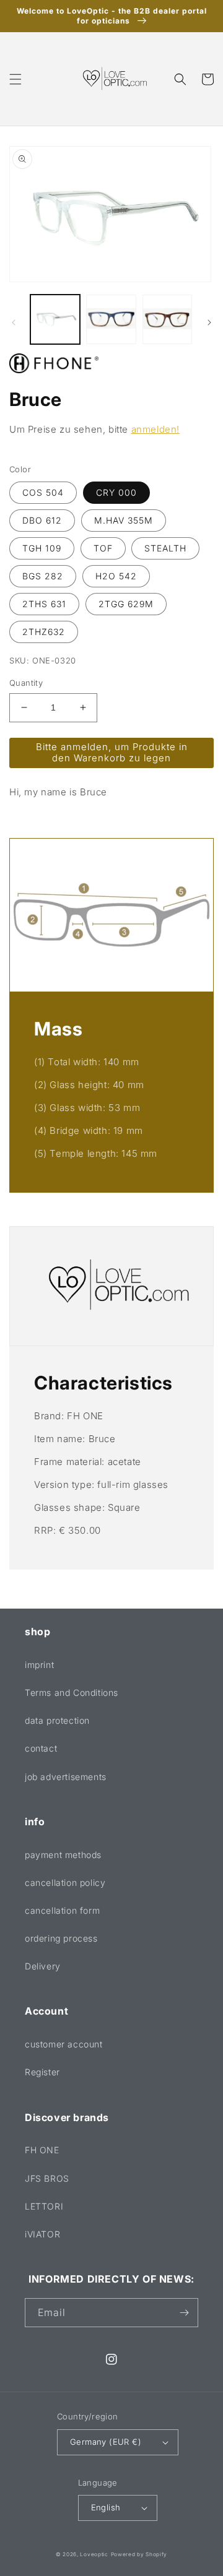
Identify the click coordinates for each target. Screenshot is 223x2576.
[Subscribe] (184, 2313)
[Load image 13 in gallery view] (111, 319)
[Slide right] (209, 322)
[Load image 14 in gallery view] (167, 319)
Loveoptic (94, 2554)
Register (42, 2072)
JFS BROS (47, 2178)
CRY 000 (116, 492)
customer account (64, 2044)
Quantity (26, 683)
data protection (57, 1720)
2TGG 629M (126, 604)
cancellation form (62, 1910)
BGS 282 (43, 576)
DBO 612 (42, 520)
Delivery (43, 1966)
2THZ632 (44, 632)
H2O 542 (116, 576)
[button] (15, 79)
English (106, 2507)
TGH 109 (42, 548)
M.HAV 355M (124, 520)
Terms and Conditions (72, 1692)
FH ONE (42, 2150)
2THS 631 (44, 604)
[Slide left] (14, 322)
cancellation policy (65, 1882)
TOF (103, 548)
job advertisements (66, 1777)
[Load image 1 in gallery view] (55, 319)
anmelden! (155, 429)
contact (41, 1748)
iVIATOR (42, 2234)
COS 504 (43, 492)
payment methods (63, 1855)
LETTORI (44, 2206)
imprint (39, 1665)
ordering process (61, 1938)
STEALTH (165, 548)
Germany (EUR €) (106, 2442)
